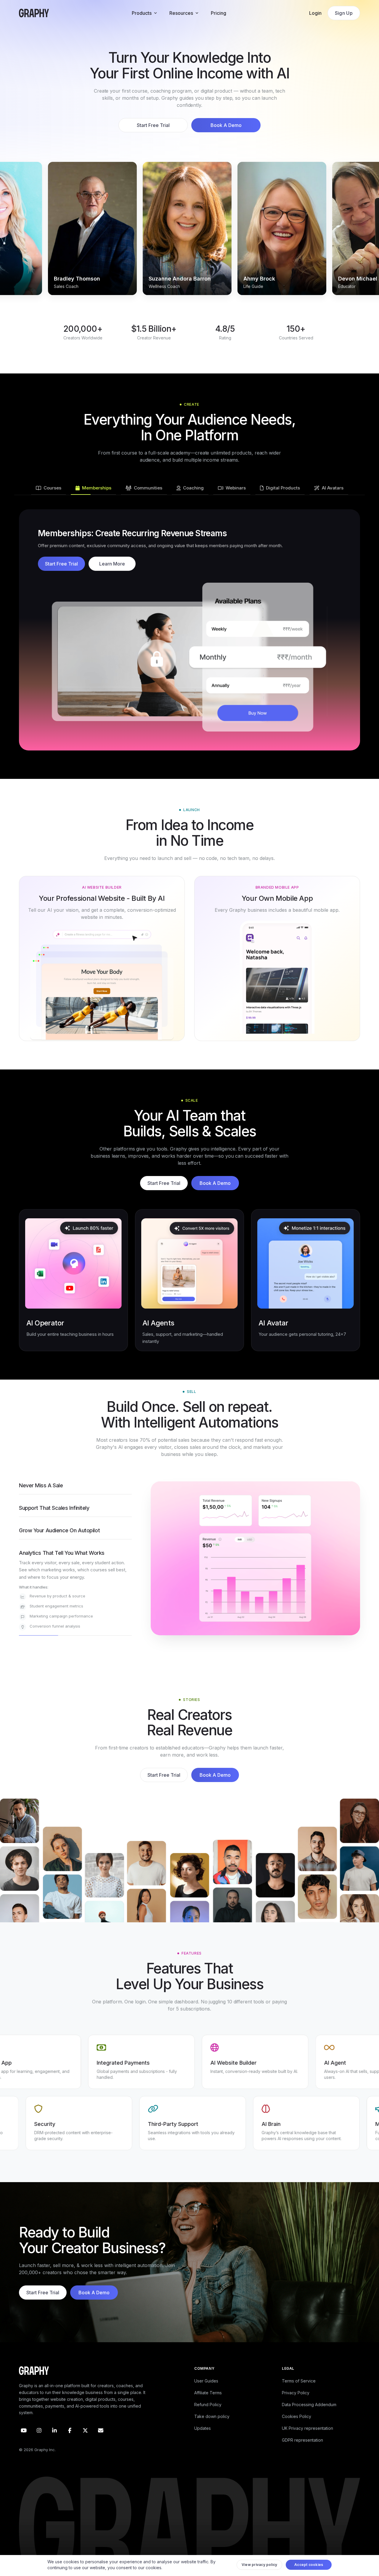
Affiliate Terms (208, 2407)
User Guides (206, 2395)
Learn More (112, 571)
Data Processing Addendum (309, 2419)
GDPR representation (302, 2455)
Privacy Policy (296, 2407)
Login (315, 13)
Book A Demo (226, 125)
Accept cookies (309, 2566)
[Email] (101, 2445)
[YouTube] (24, 2445)
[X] (85, 2445)
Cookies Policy (297, 2431)
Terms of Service (299, 2395)
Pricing (219, 13)
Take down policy (212, 2431)
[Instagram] (39, 2445)
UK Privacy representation (307, 2443)
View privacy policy (260, 2566)
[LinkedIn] (54, 2445)
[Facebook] (70, 2445)
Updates (203, 2443)
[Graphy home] (34, 13)
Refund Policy (208, 2419)
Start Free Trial (153, 125)
